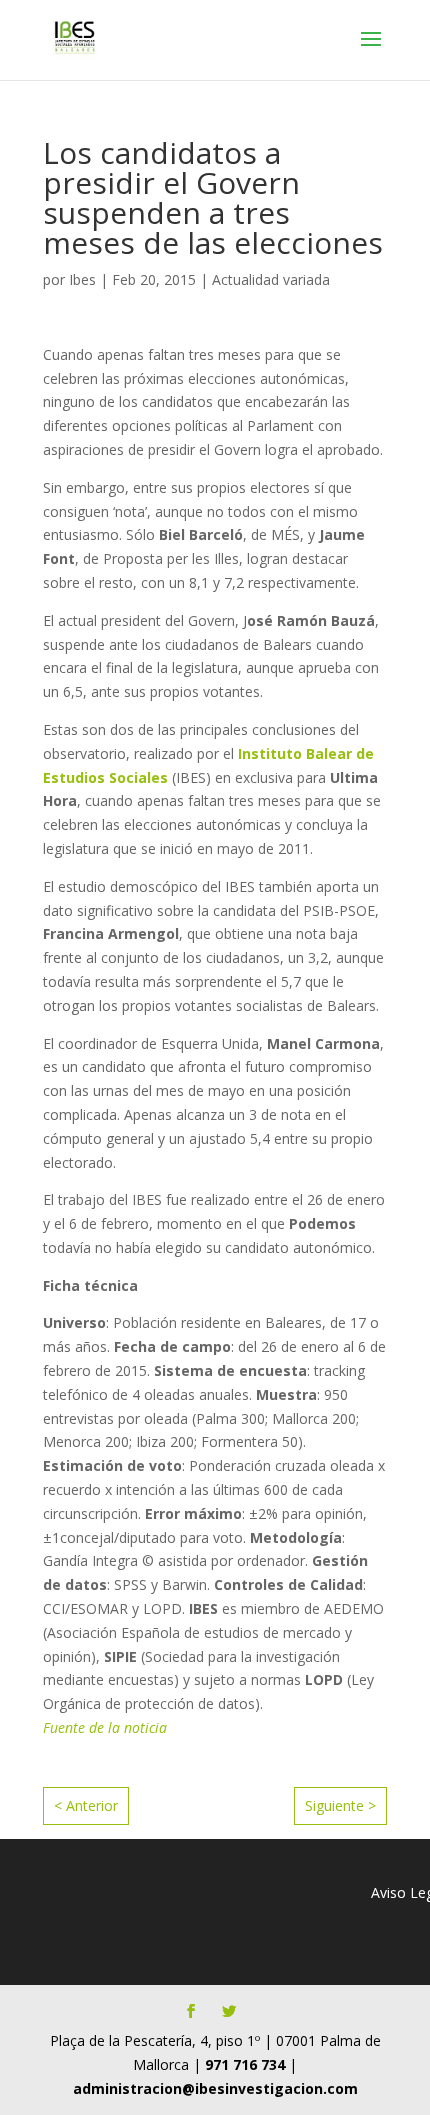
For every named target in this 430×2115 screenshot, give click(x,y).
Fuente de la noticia (105, 1727)
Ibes (82, 279)
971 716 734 (245, 2064)
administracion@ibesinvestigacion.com (215, 2088)
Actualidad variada (271, 279)
